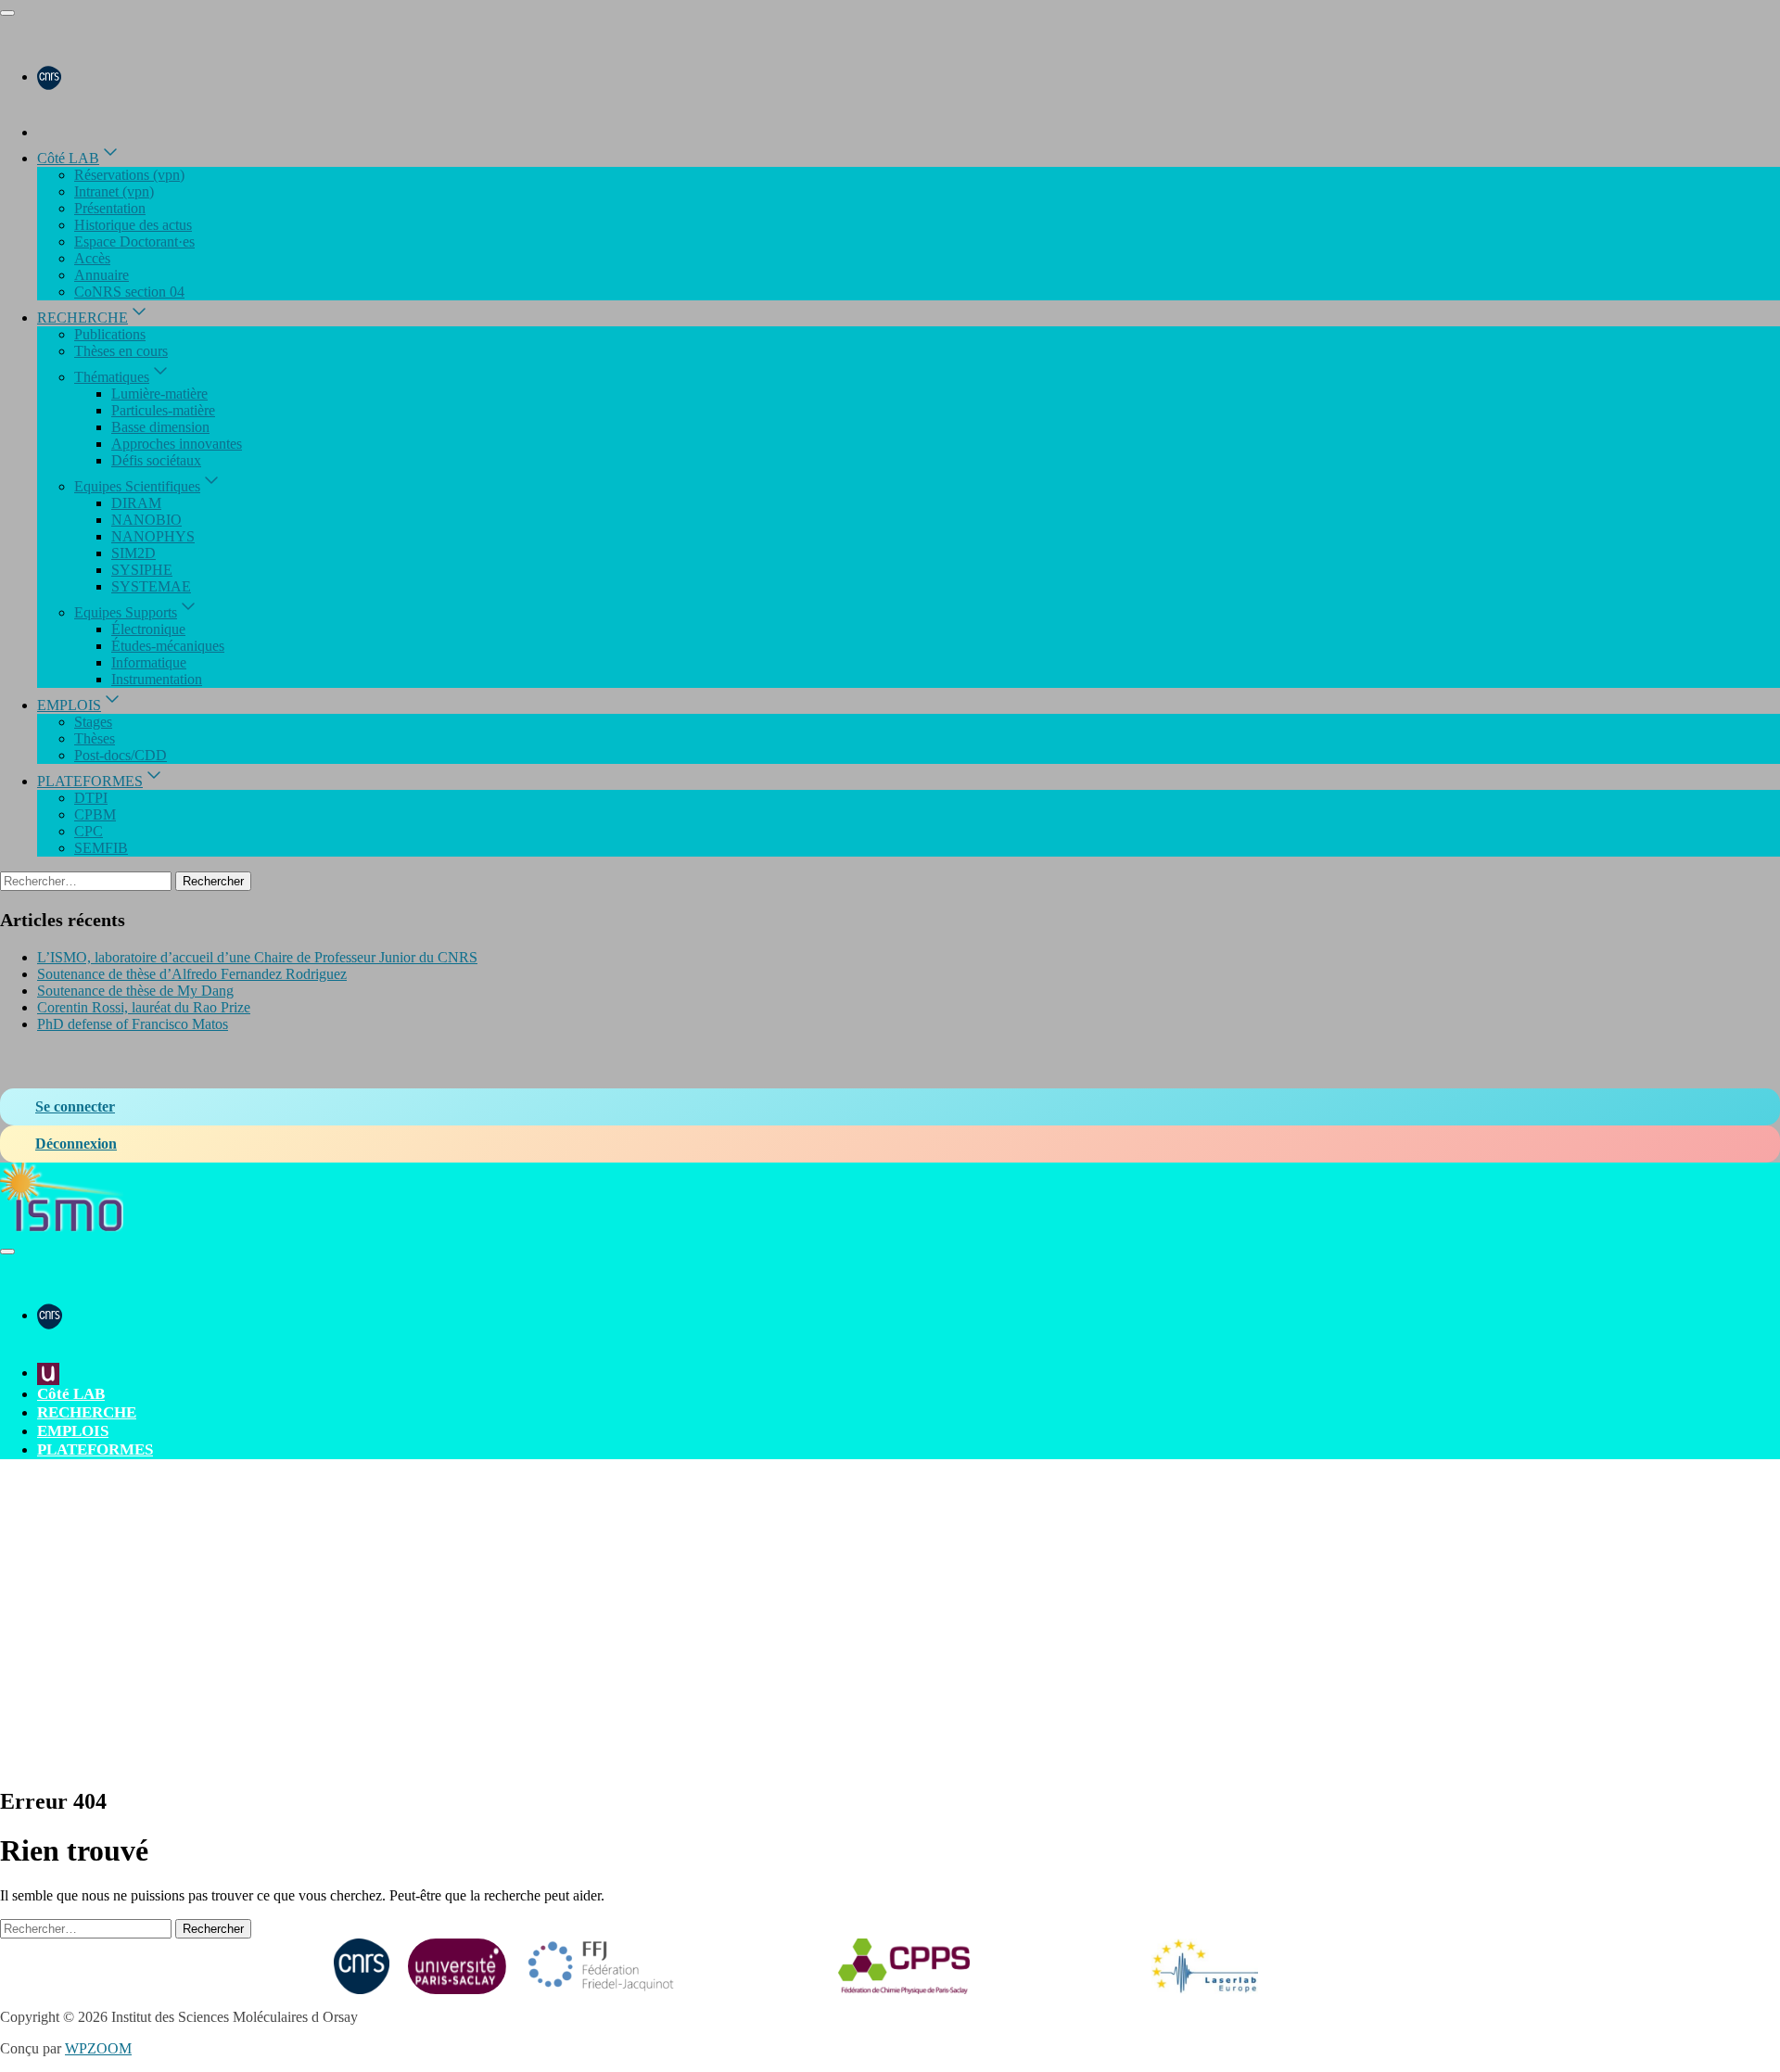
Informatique (149, 662)
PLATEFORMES (90, 781)
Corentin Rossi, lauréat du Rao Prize (144, 1007)
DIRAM (136, 503)
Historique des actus (133, 225)
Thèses (95, 738)
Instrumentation (157, 679)
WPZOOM (98, 2048)
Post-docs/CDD (121, 755)
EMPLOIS (69, 705)
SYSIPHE (142, 570)
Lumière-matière (159, 394)
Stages (93, 722)
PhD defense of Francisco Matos (133, 1024)
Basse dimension (160, 427)
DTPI (91, 798)
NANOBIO (146, 520)
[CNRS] (49, 76)
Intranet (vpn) (114, 191)
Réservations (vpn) (129, 175)
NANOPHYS (153, 536)
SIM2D (133, 553)
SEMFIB (101, 848)
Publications (110, 334)
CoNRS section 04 (129, 292)
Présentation (110, 208)
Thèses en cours (121, 351)
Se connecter (75, 1106)
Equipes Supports (126, 612)
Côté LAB (68, 158)
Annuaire (102, 275)
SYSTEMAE (151, 586)
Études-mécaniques (168, 646)
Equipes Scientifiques (137, 486)
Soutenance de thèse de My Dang (135, 991)
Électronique (148, 629)
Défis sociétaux (156, 460)
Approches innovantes (177, 444)
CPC (89, 831)
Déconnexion (76, 1144)
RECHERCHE (83, 318)
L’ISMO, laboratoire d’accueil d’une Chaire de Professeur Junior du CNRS (257, 957)
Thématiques (112, 377)
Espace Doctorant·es (134, 242)
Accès (92, 258)
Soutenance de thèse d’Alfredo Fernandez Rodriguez (192, 974)
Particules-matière (163, 410)
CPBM (95, 814)
